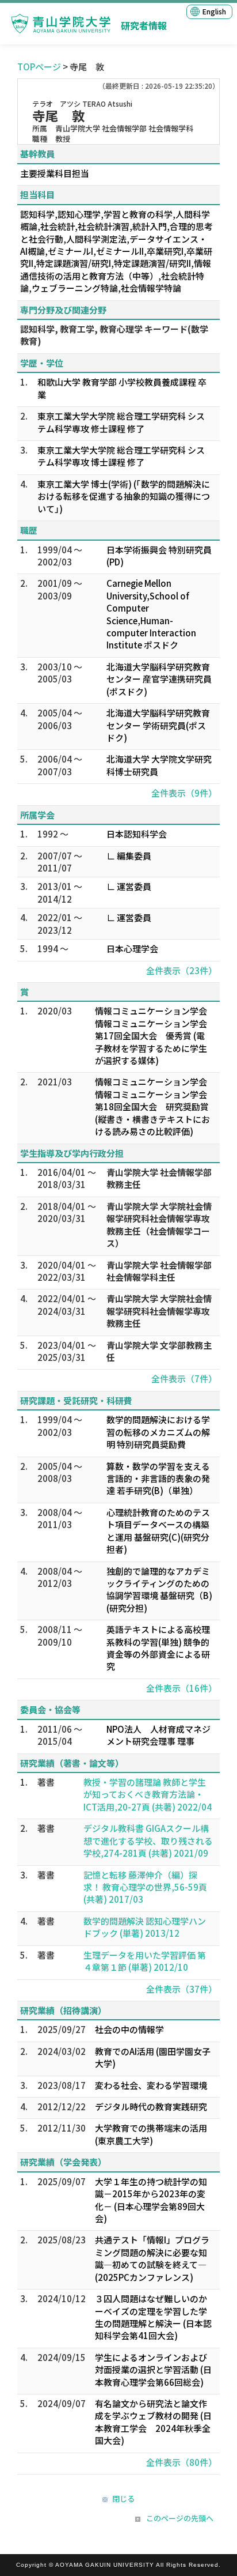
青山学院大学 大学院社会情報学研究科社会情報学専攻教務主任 (159, 1311)
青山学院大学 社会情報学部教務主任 (159, 1178)
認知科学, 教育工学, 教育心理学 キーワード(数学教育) (114, 335)
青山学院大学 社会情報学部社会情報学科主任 (159, 1271)
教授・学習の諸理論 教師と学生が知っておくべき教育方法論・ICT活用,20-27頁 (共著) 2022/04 (148, 1794)
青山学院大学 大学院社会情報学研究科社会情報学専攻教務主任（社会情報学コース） (159, 1225)
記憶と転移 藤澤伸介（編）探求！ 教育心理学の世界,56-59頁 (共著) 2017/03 (145, 1887)
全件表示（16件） (181, 1688)
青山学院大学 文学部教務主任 (159, 1351)
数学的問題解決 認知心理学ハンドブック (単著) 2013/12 (145, 1927)
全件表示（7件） (184, 1378)
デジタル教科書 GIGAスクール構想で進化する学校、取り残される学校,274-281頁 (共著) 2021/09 (148, 1840)
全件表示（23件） (181, 970)
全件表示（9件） (184, 793)
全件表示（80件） (181, 2462)
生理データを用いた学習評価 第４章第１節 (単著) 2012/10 (145, 1961)
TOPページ (39, 67)
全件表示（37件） (181, 1989)
